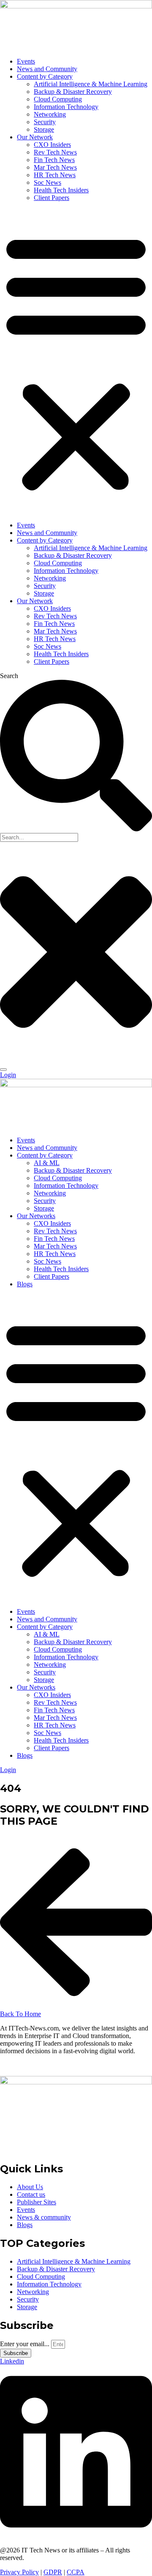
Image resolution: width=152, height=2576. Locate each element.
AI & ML (47, 1163)
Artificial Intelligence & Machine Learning (91, 84)
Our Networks (36, 1216)
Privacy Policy (19, 2572)
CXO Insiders (52, 145)
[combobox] (39, 837)
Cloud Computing (58, 99)
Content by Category (45, 76)
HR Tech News (55, 175)
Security (45, 122)
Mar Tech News (55, 167)
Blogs (25, 1284)
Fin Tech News (54, 160)
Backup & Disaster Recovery (73, 92)
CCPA (76, 2572)
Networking (50, 114)
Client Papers (52, 198)
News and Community (47, 69)
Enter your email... (26, 2344)
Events (26, 61)
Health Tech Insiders (61, 190)
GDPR (53, 2572)
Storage (44, 129)
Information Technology (66, 107)
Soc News (47, 182)
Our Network (35, 137)
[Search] (3, 1070)
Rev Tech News (55, 152)
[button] (76, 362)
